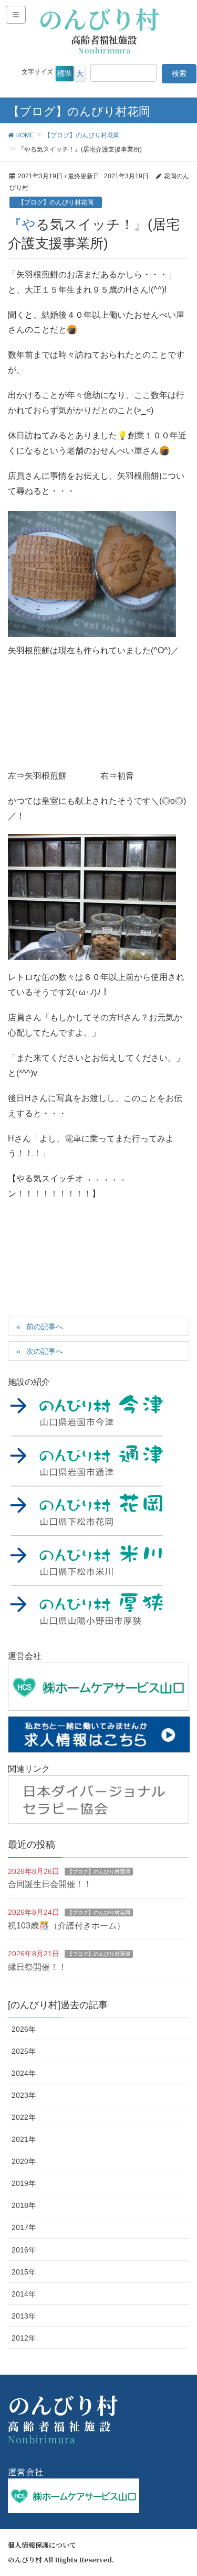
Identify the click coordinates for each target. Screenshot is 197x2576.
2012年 (24, 2338)
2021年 (24, 2139)
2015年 (24, 2272)
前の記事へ (45, 1327)
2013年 (24, 2316)
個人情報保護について (42, 2545)
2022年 (24, 2117)
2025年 (24, 2051)
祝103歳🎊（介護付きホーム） (66, 1926)
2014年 (24, 2294)
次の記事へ (45, 1351)
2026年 (24, 2029)
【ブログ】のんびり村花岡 (56, 202)
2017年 (24, 2227)
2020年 (24, 2161)
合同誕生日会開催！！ (50, 1884)
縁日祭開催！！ (37, 1967)
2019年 (24, 2183)
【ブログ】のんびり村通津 (99, 1872)
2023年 (24, 2095)
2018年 (24, 2205)
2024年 (24, 2073)
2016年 (24, 2250)
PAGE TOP (181, 2489)
